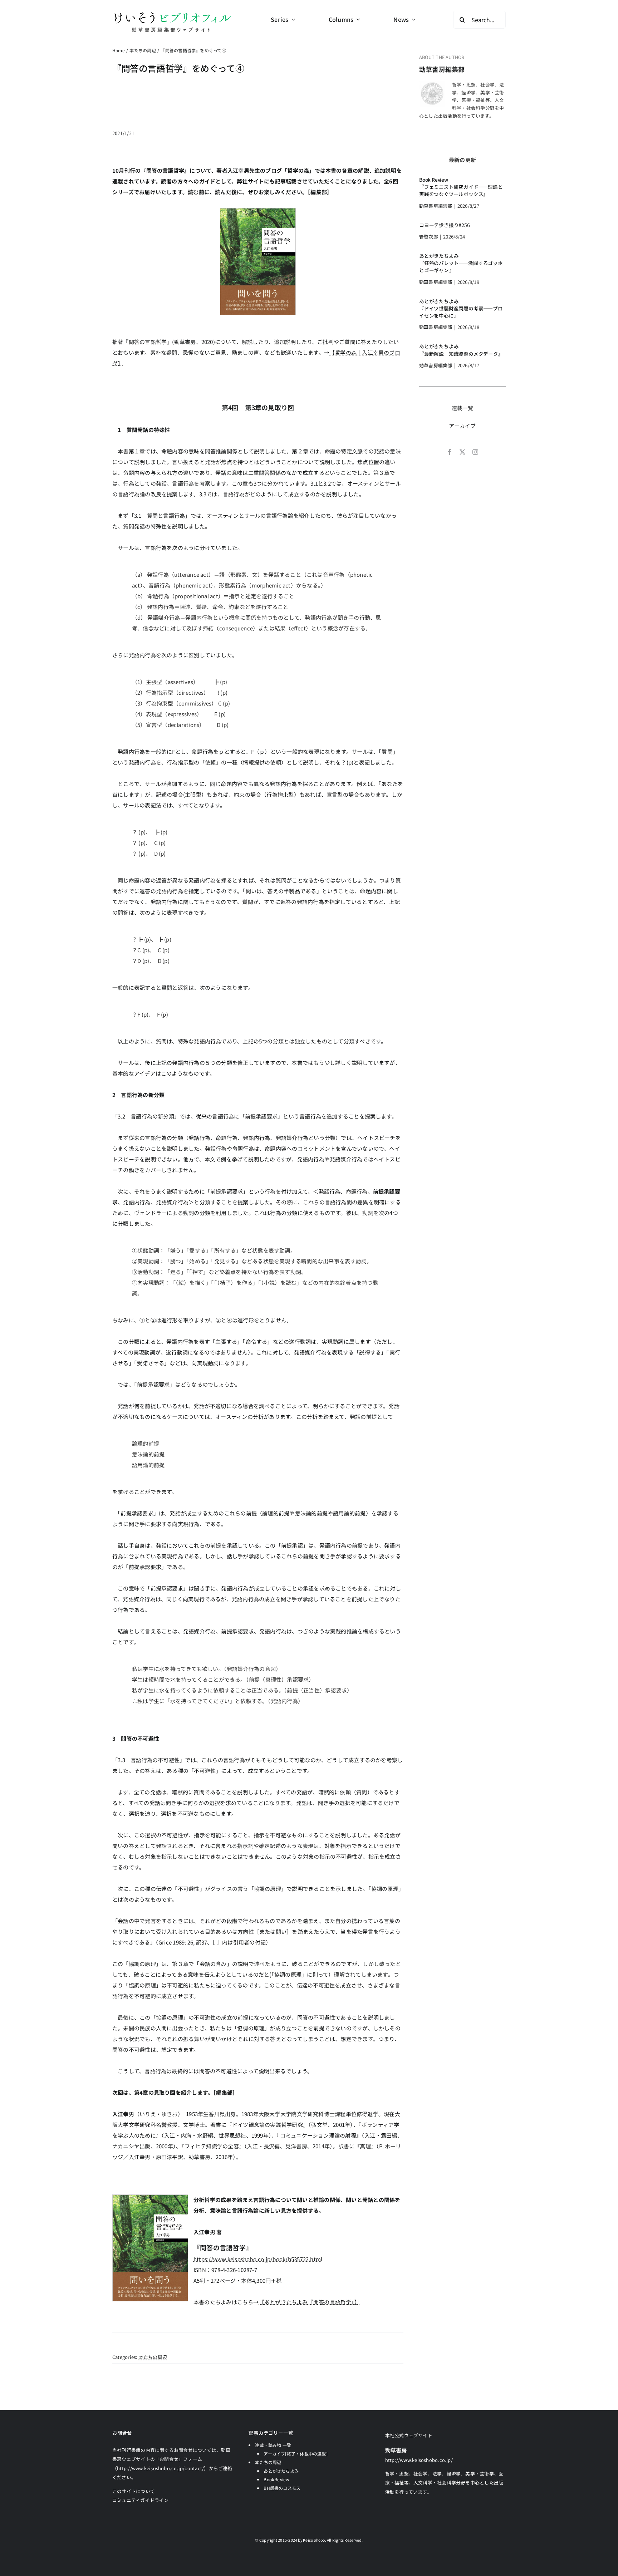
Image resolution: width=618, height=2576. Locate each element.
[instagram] (475, 452)
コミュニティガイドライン (141, 2500)
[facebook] (450, 452)
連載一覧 (463, 408)
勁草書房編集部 (442, 69)
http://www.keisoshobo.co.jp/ (419, 2460)
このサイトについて (134, 2491)
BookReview (276, 2479)
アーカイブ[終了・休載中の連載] (296, 2454)
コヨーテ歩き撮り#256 (445, 225)
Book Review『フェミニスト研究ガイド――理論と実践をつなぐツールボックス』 (461, 187)
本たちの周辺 (153, 2357)
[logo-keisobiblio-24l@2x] (173, 13)
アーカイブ (462, 426)
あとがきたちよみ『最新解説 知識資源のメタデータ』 (461, 350)
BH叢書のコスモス (282, 2488)
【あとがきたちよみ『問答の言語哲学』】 (309, 2302)
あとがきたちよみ (281, 2471)
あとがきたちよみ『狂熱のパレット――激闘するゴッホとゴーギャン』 (461, 263)
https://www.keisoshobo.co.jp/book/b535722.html (258, 2259)
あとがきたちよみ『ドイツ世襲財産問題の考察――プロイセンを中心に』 (461, 308)
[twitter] (462, 452)
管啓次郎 (429, 237)
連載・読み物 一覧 (273, 2445)
